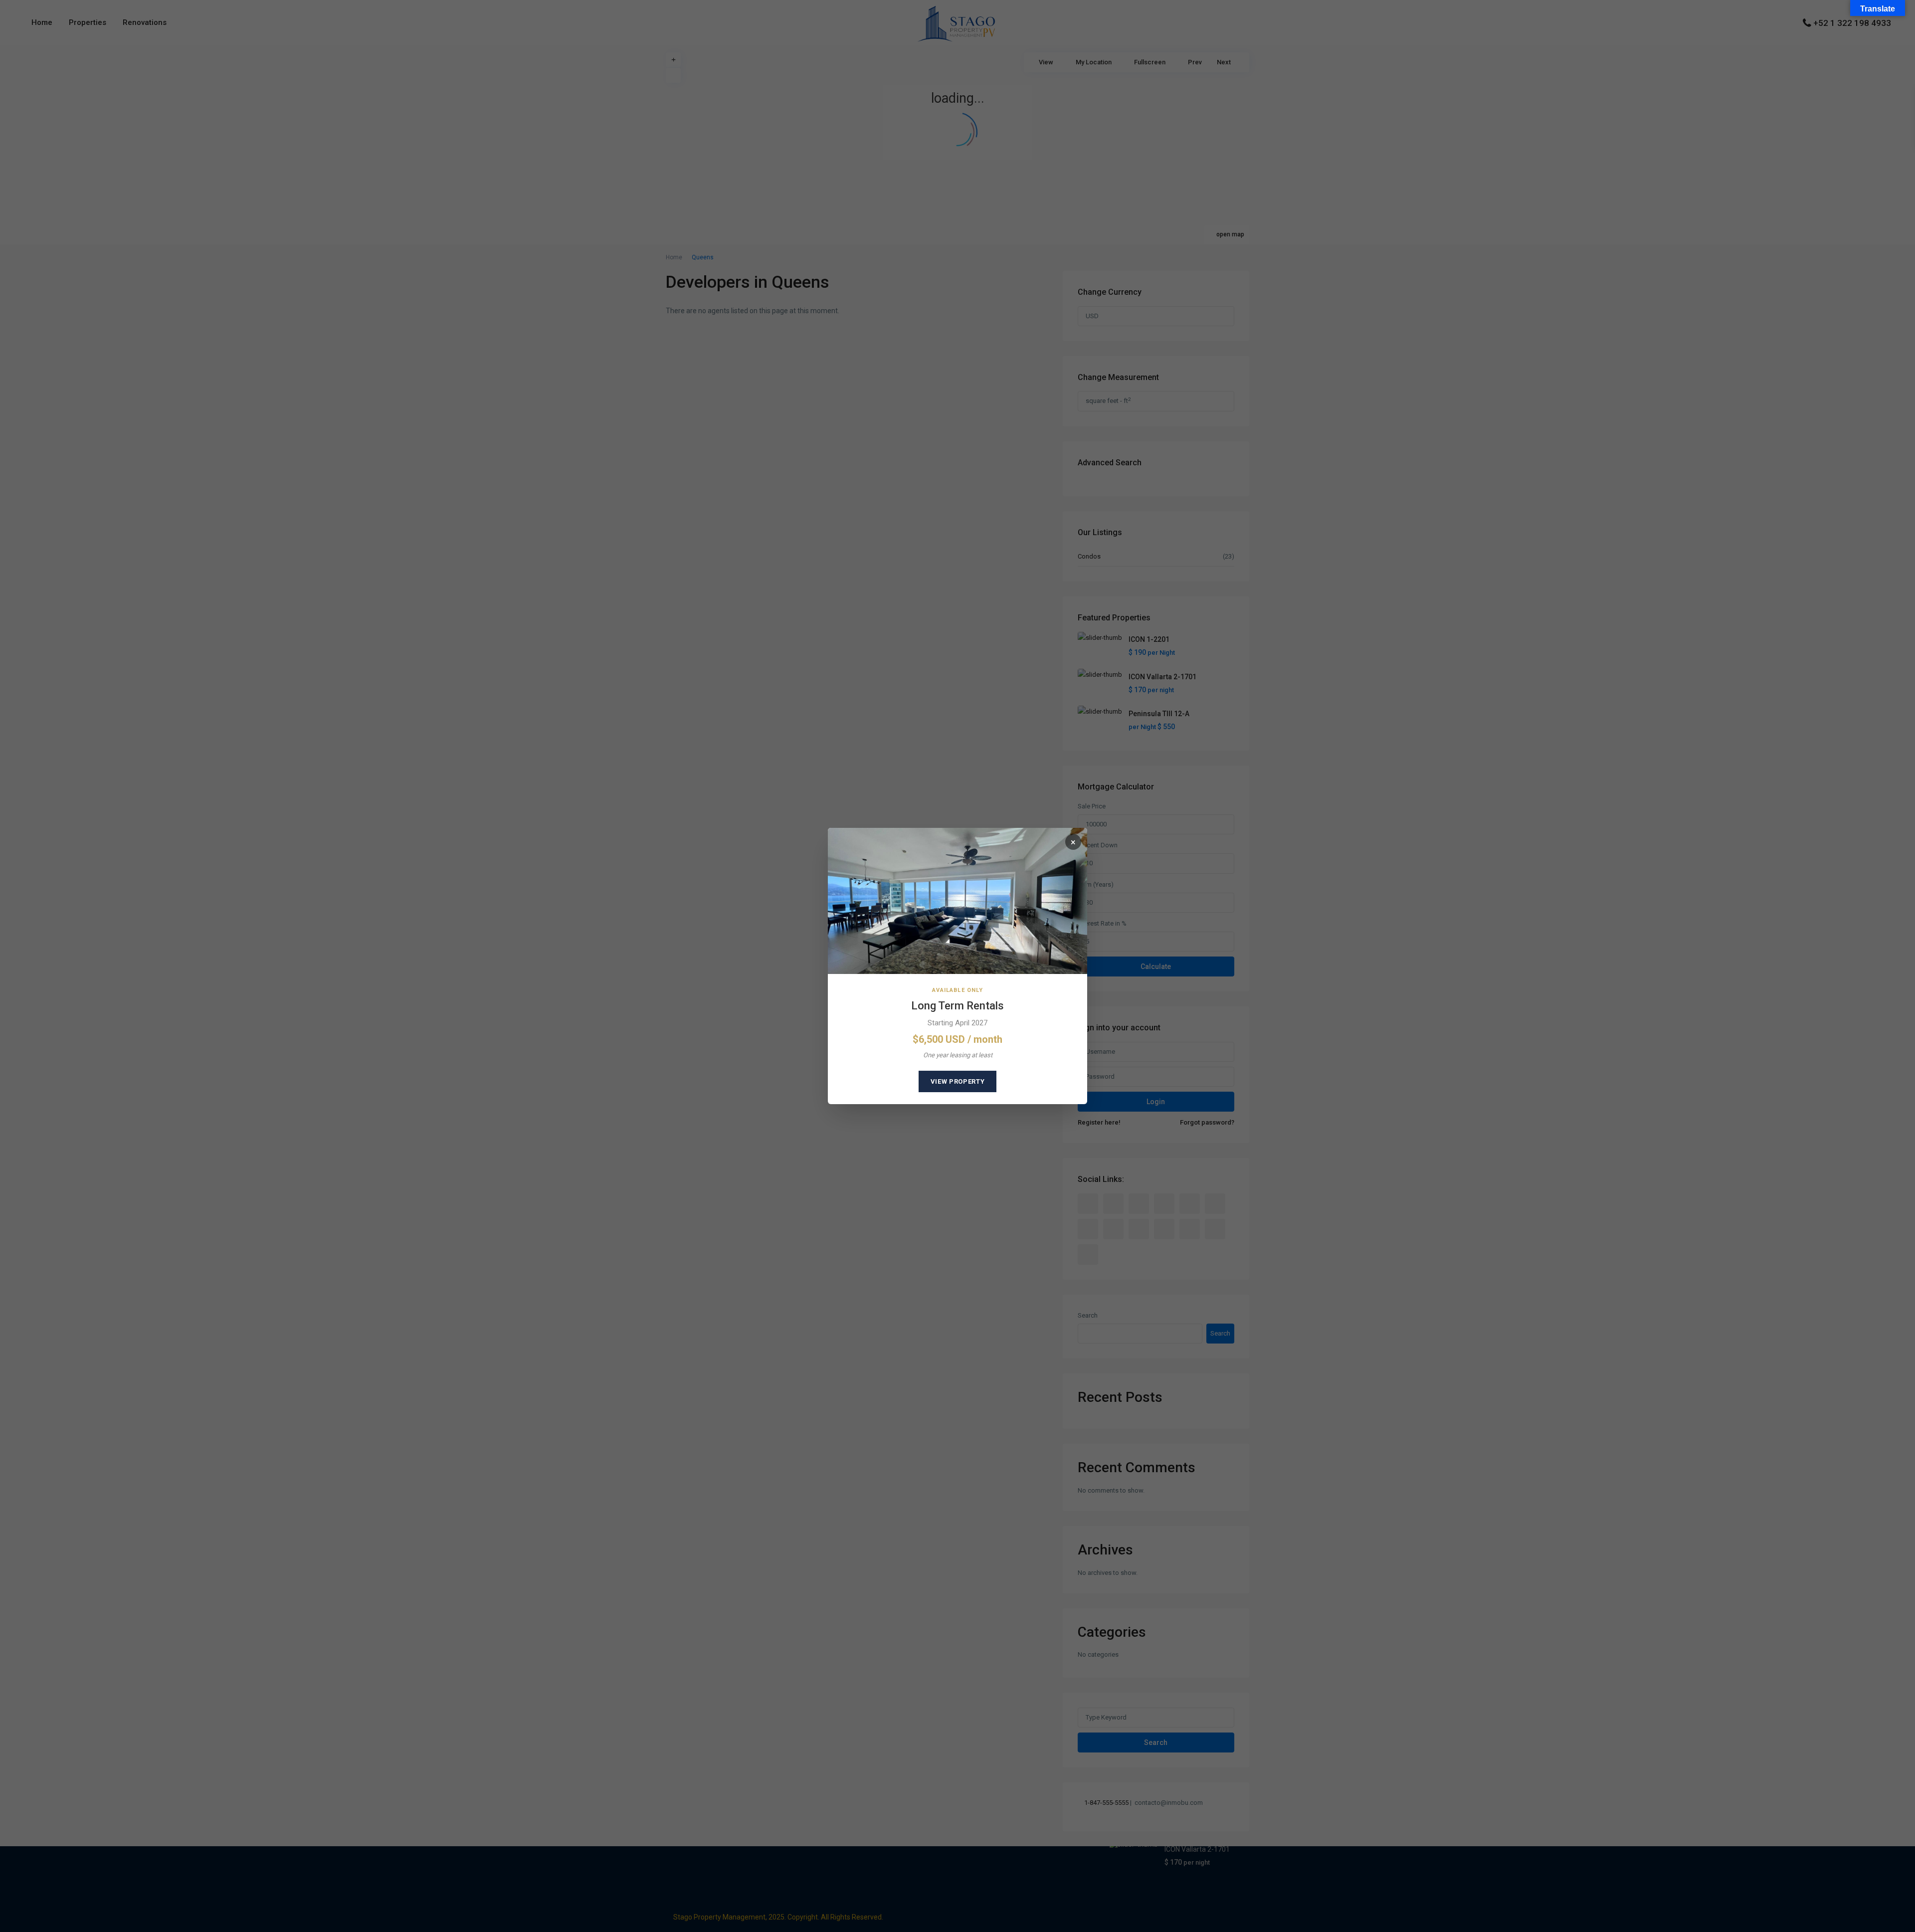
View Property (957, 1081)
